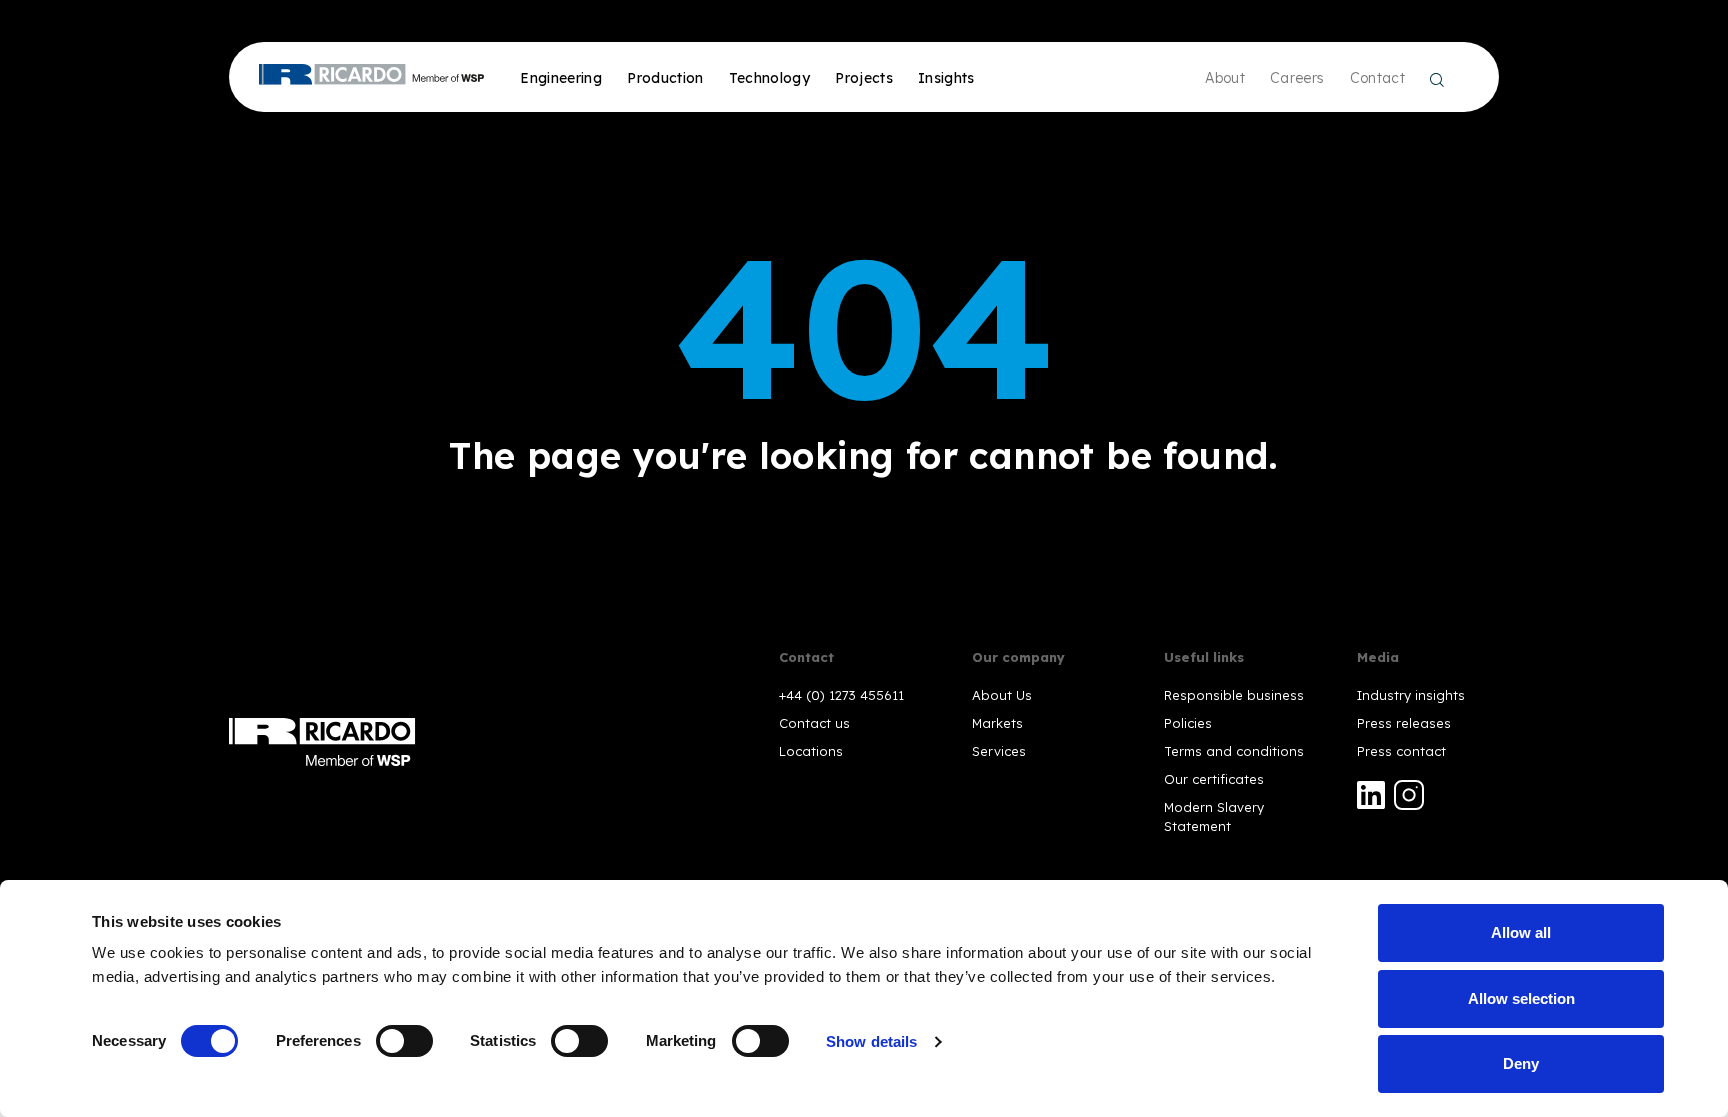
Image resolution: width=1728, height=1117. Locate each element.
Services (999, 751)
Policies (1188, 723)
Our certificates (1214, 779)
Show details (871, 1041)
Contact (1377, 78)
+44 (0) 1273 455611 (841, 695)
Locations (811, 751)
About (1225, 78)
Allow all (1521, 932)
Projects (864, 78)
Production (665, 78)
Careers (1297, 78)
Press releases (1404, 723)
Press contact (1401, 751)
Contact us (814, 723)
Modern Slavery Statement (1214, 816)
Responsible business (1234, 695)
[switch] (404, 1041)
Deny (1521, 1063)
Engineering (561, 78)
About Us (1002, 695)
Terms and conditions (1234, 751)
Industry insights (1411, 695)
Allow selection (1521, 998)
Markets (997, 723)
